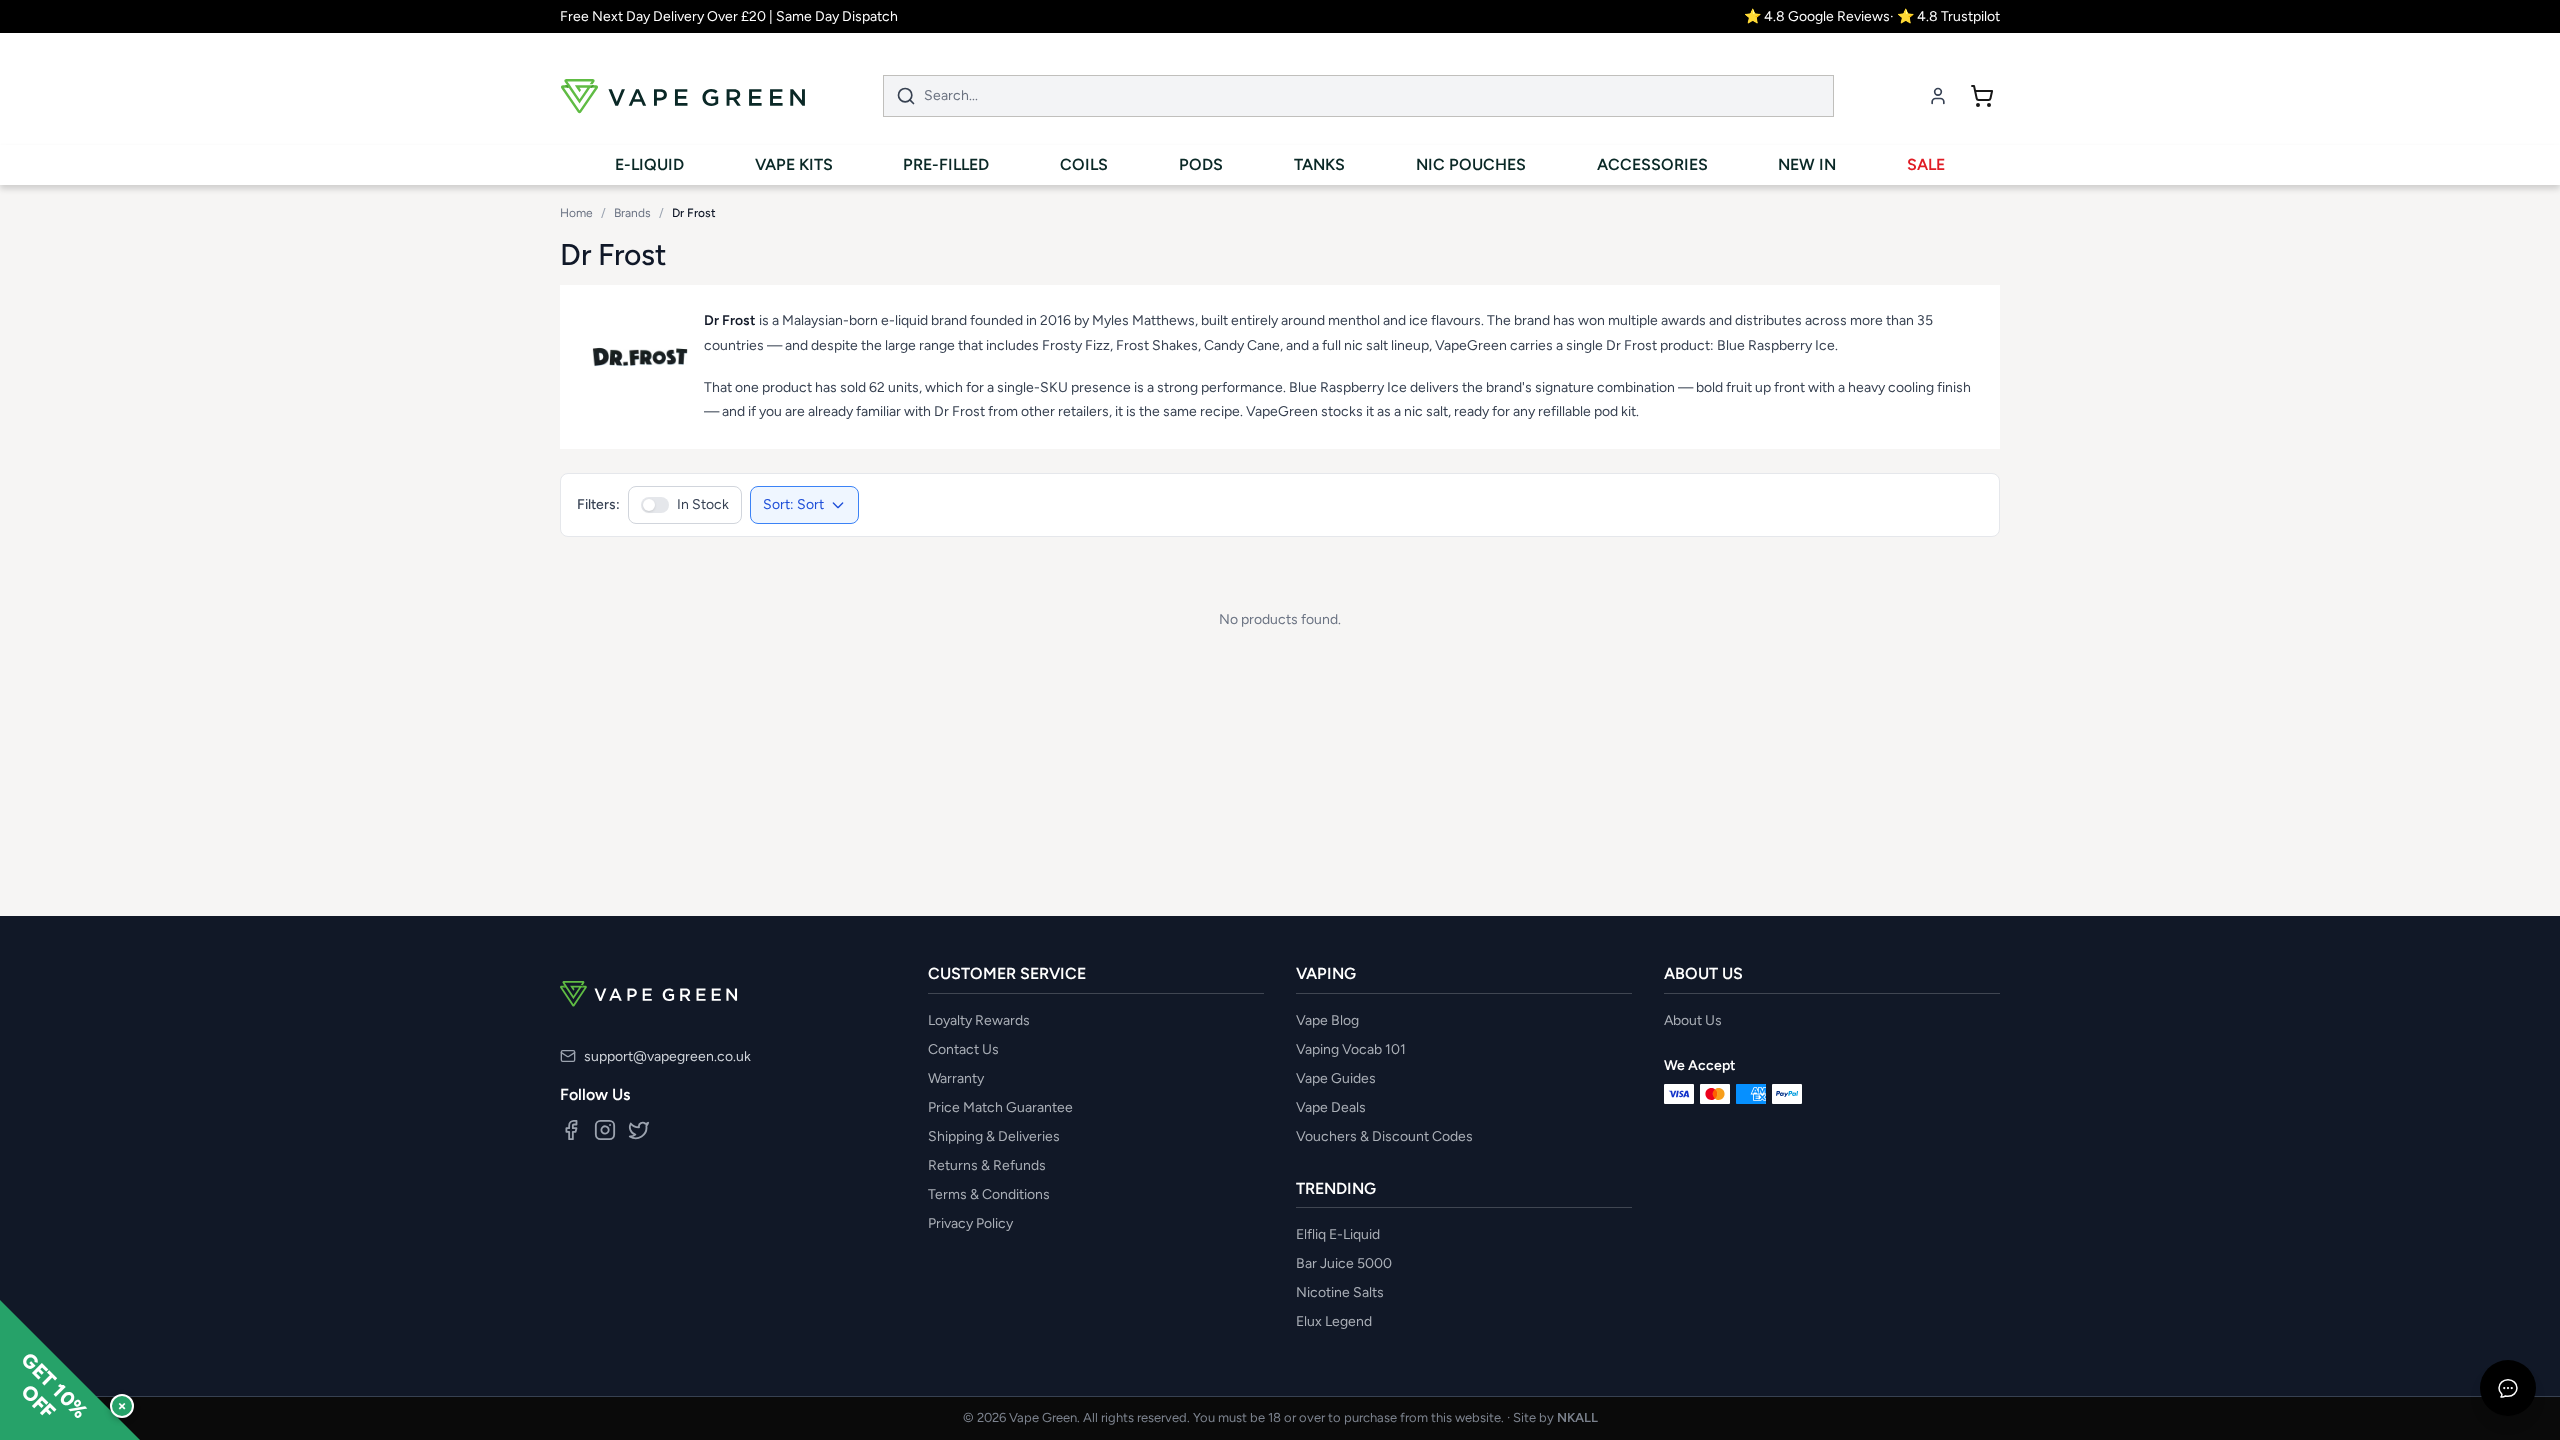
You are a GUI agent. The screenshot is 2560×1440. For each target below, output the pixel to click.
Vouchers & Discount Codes (1384, 1136)
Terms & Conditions (989, 1194)
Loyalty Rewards (979, 1020)
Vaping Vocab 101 (1351, 1049)
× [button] (122, 1405)
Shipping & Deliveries (994, 1136)
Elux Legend (1334, 1321)
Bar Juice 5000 (1344, 1263)
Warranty (956, 1078)
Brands (632, 213)
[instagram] (605, 1130)
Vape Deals (1331, 1107)
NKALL (1577, 1417)
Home (576, 213)
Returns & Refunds (987, 1165)
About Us (1693, 1020)
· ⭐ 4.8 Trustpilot (1945, 16)
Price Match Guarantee (1000, 1107)
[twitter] (639, 1130)
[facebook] (571, 1130)
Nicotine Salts (1340, 1292)
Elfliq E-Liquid (1338, 1234)
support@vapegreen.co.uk (667, 1056)
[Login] (1938, 96)
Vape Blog (1327, 1020)
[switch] (685, 505)
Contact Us (963, 1049)
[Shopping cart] (1982, 96)
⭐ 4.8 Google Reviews (1817, 16)
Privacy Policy (970, 1223)
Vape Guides (1336, 1078)
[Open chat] (2508, 1388)
